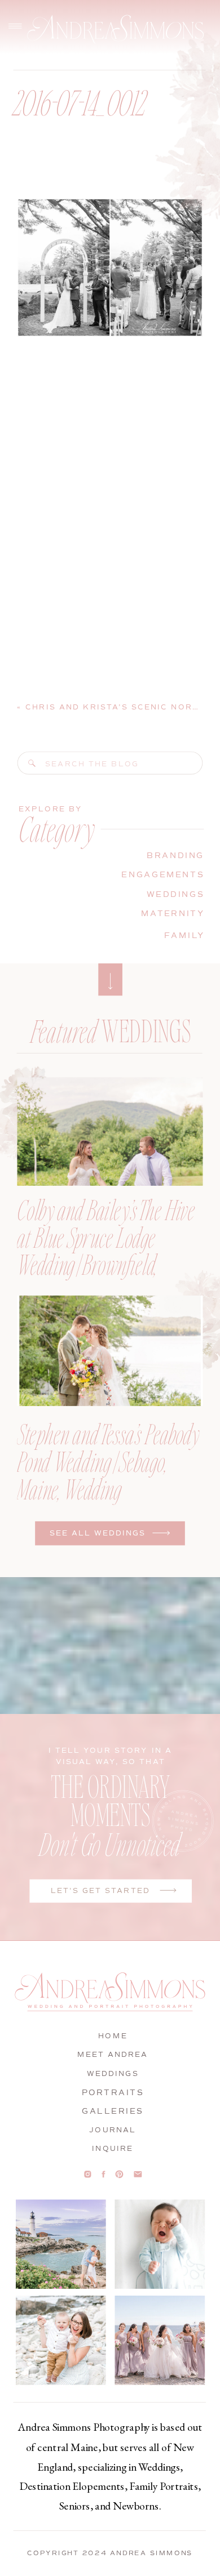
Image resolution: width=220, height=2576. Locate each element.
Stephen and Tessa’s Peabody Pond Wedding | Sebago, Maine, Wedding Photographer (108, 1475)
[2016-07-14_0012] (32, 764)
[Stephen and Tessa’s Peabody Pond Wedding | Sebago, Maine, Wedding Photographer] (110, 1351)
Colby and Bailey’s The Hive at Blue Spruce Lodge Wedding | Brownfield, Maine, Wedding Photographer (105, 1264)
